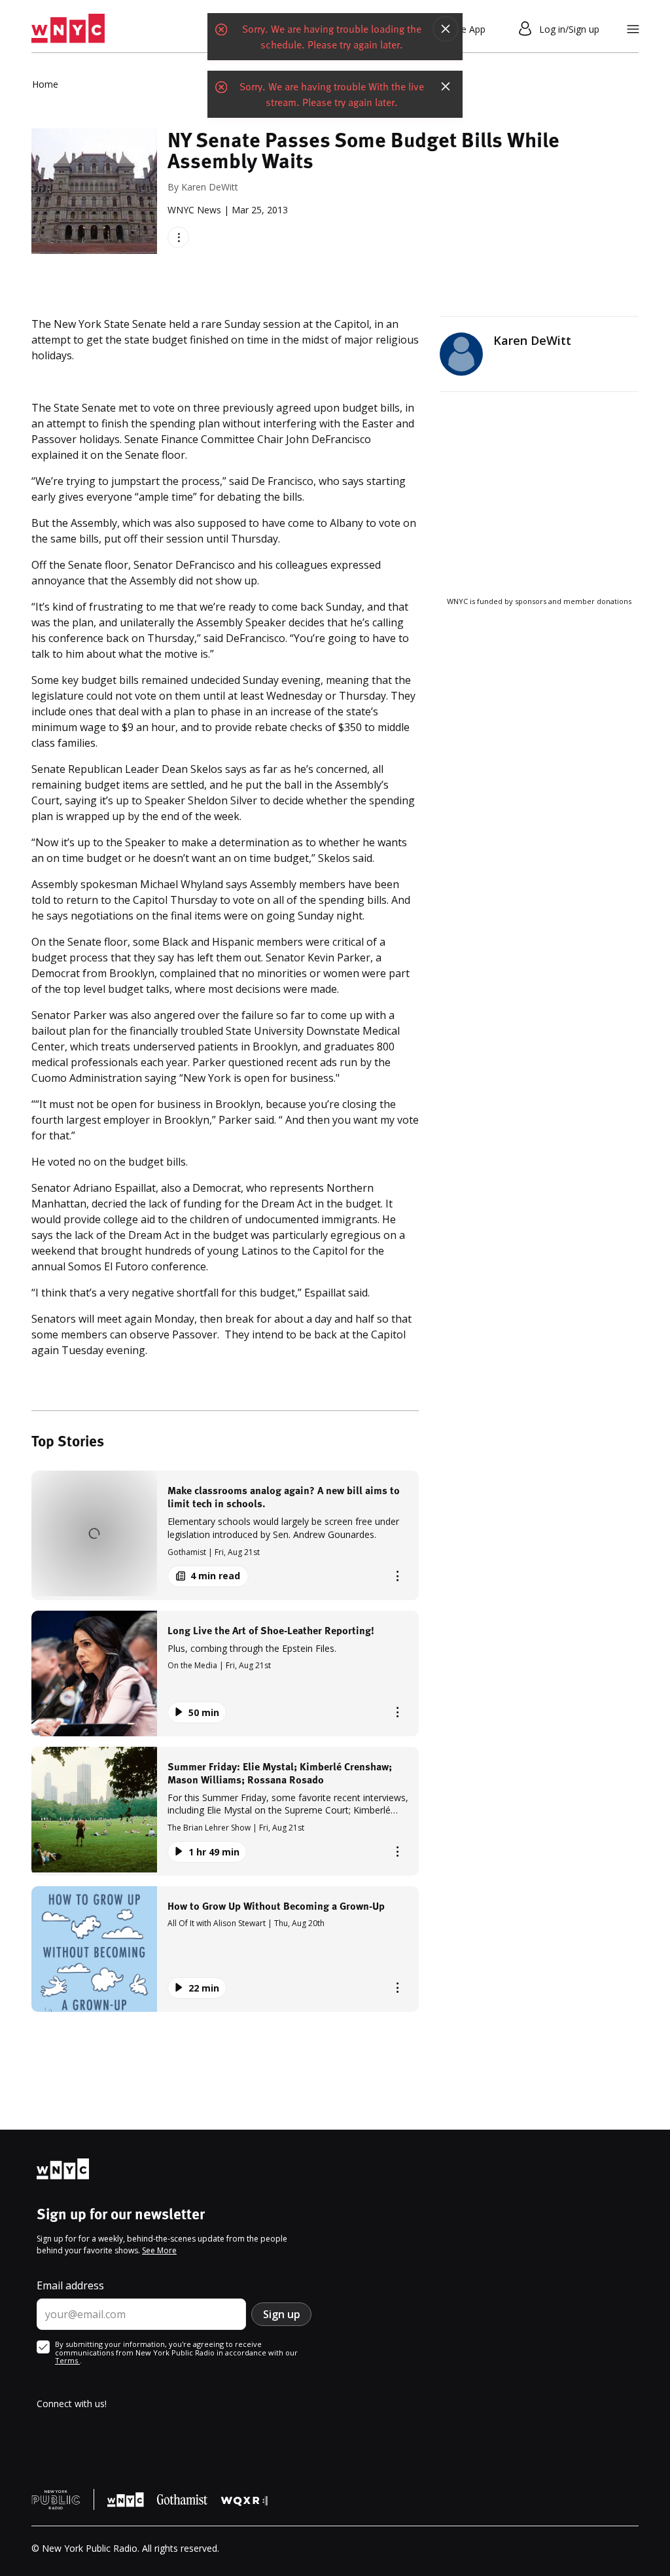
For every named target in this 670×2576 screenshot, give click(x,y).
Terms (67, 2360)
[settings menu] (633, 29)
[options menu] (178, 237)
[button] (225, 1535)
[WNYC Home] (68, 29)
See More (159, 2250)
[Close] (446, 29)
